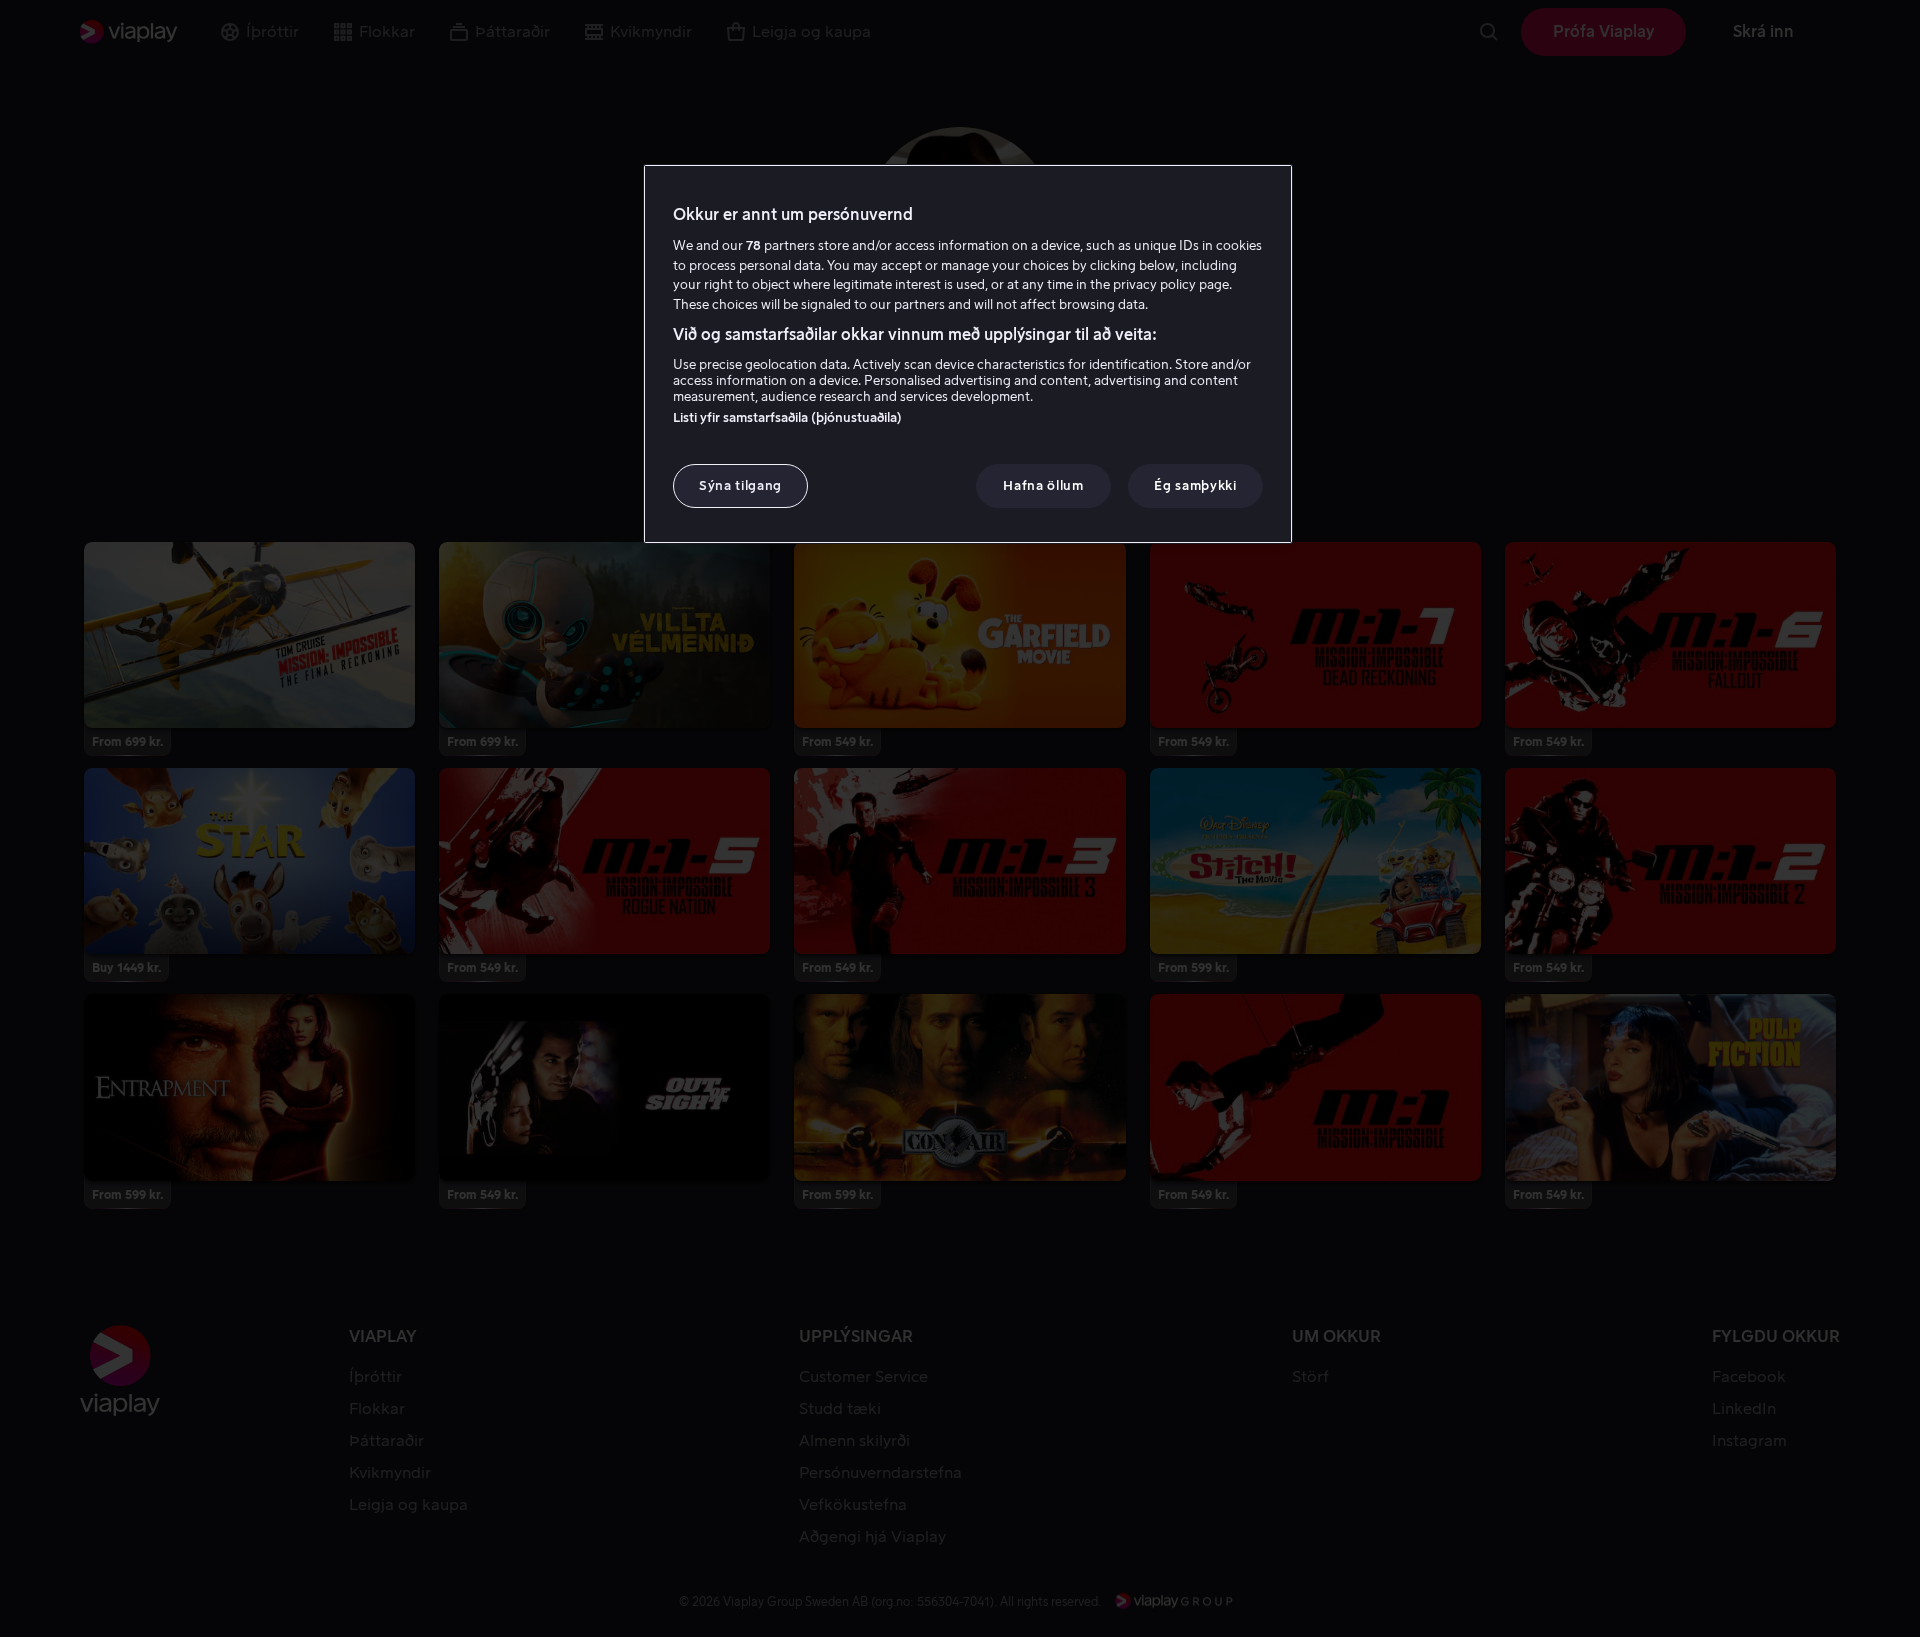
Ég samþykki (1195, 485)
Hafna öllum (1043, 485)
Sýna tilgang (740, 485)
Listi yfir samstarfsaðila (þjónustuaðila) (787, 417)
